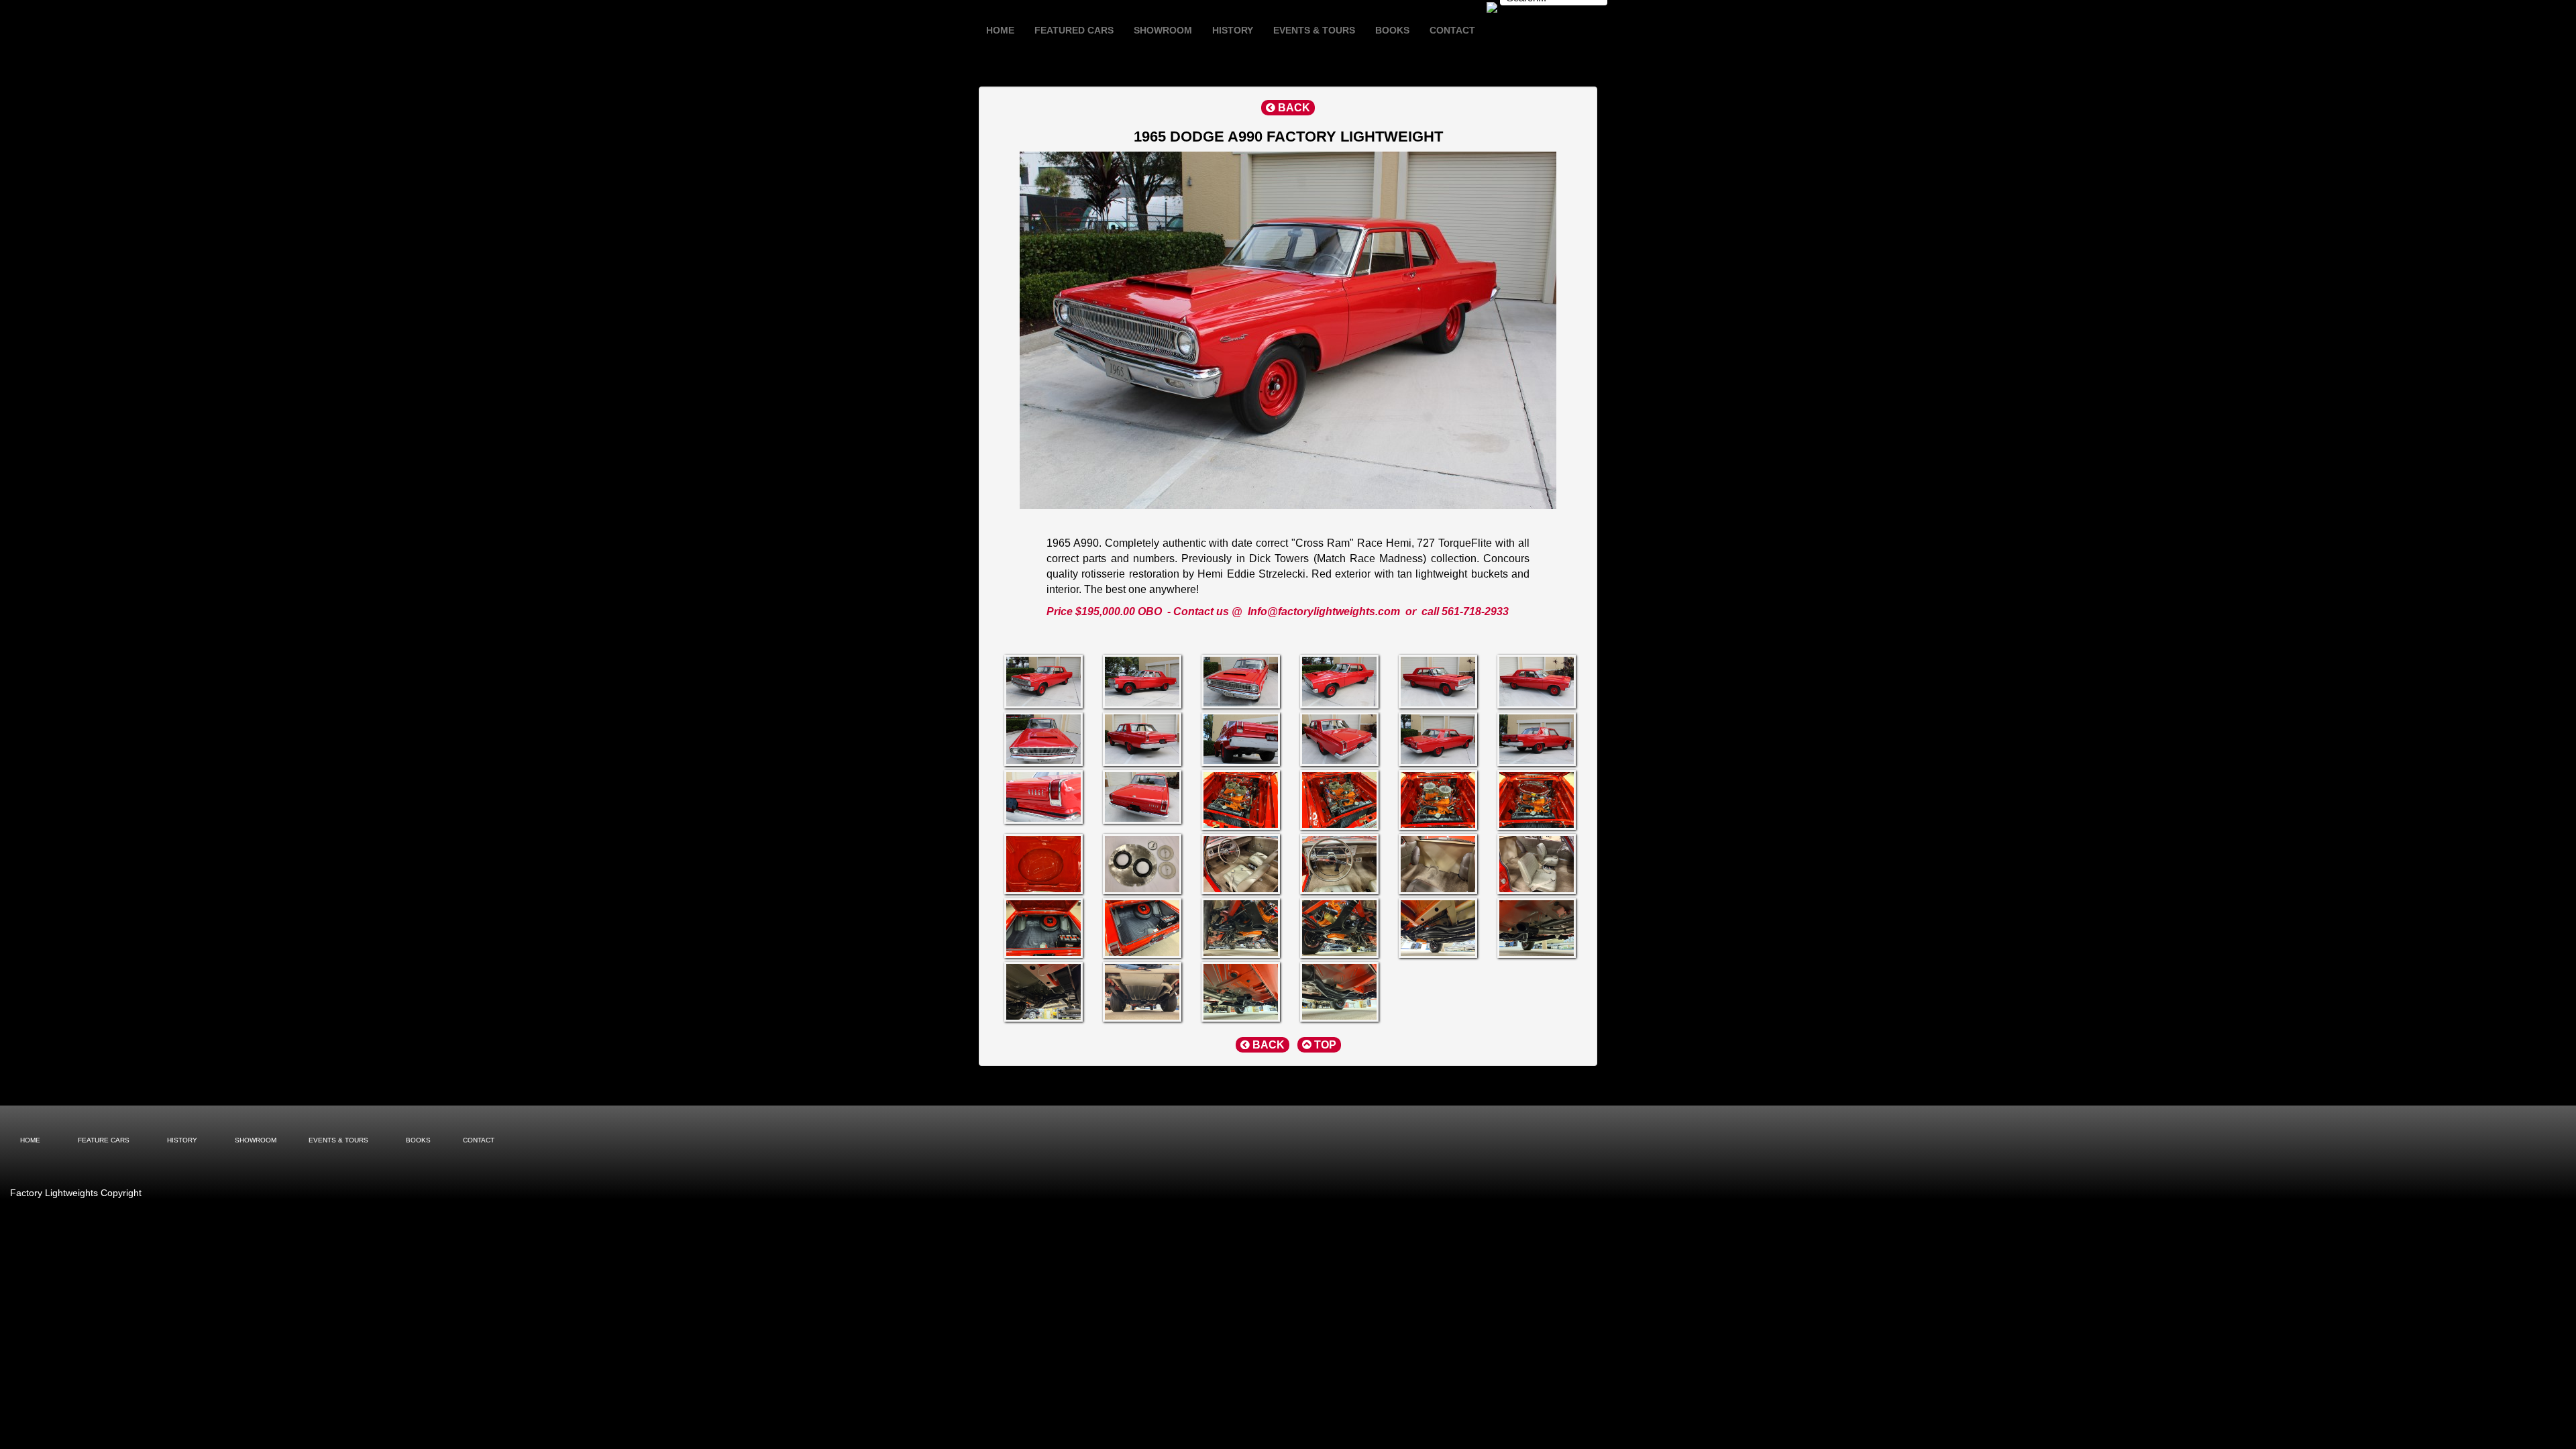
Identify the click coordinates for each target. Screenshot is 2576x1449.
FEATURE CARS (104, 1140)
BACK (1293, 108)
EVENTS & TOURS (1314, 30)
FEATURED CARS (1074, 30)
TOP (1324, 1045)
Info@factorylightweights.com (1324, 611)
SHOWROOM (1163, 30)
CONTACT (1452, 30)
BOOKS (1392, 30)
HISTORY (1233, 30)
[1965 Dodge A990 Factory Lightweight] (1041, 682)
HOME (1000, 30)
